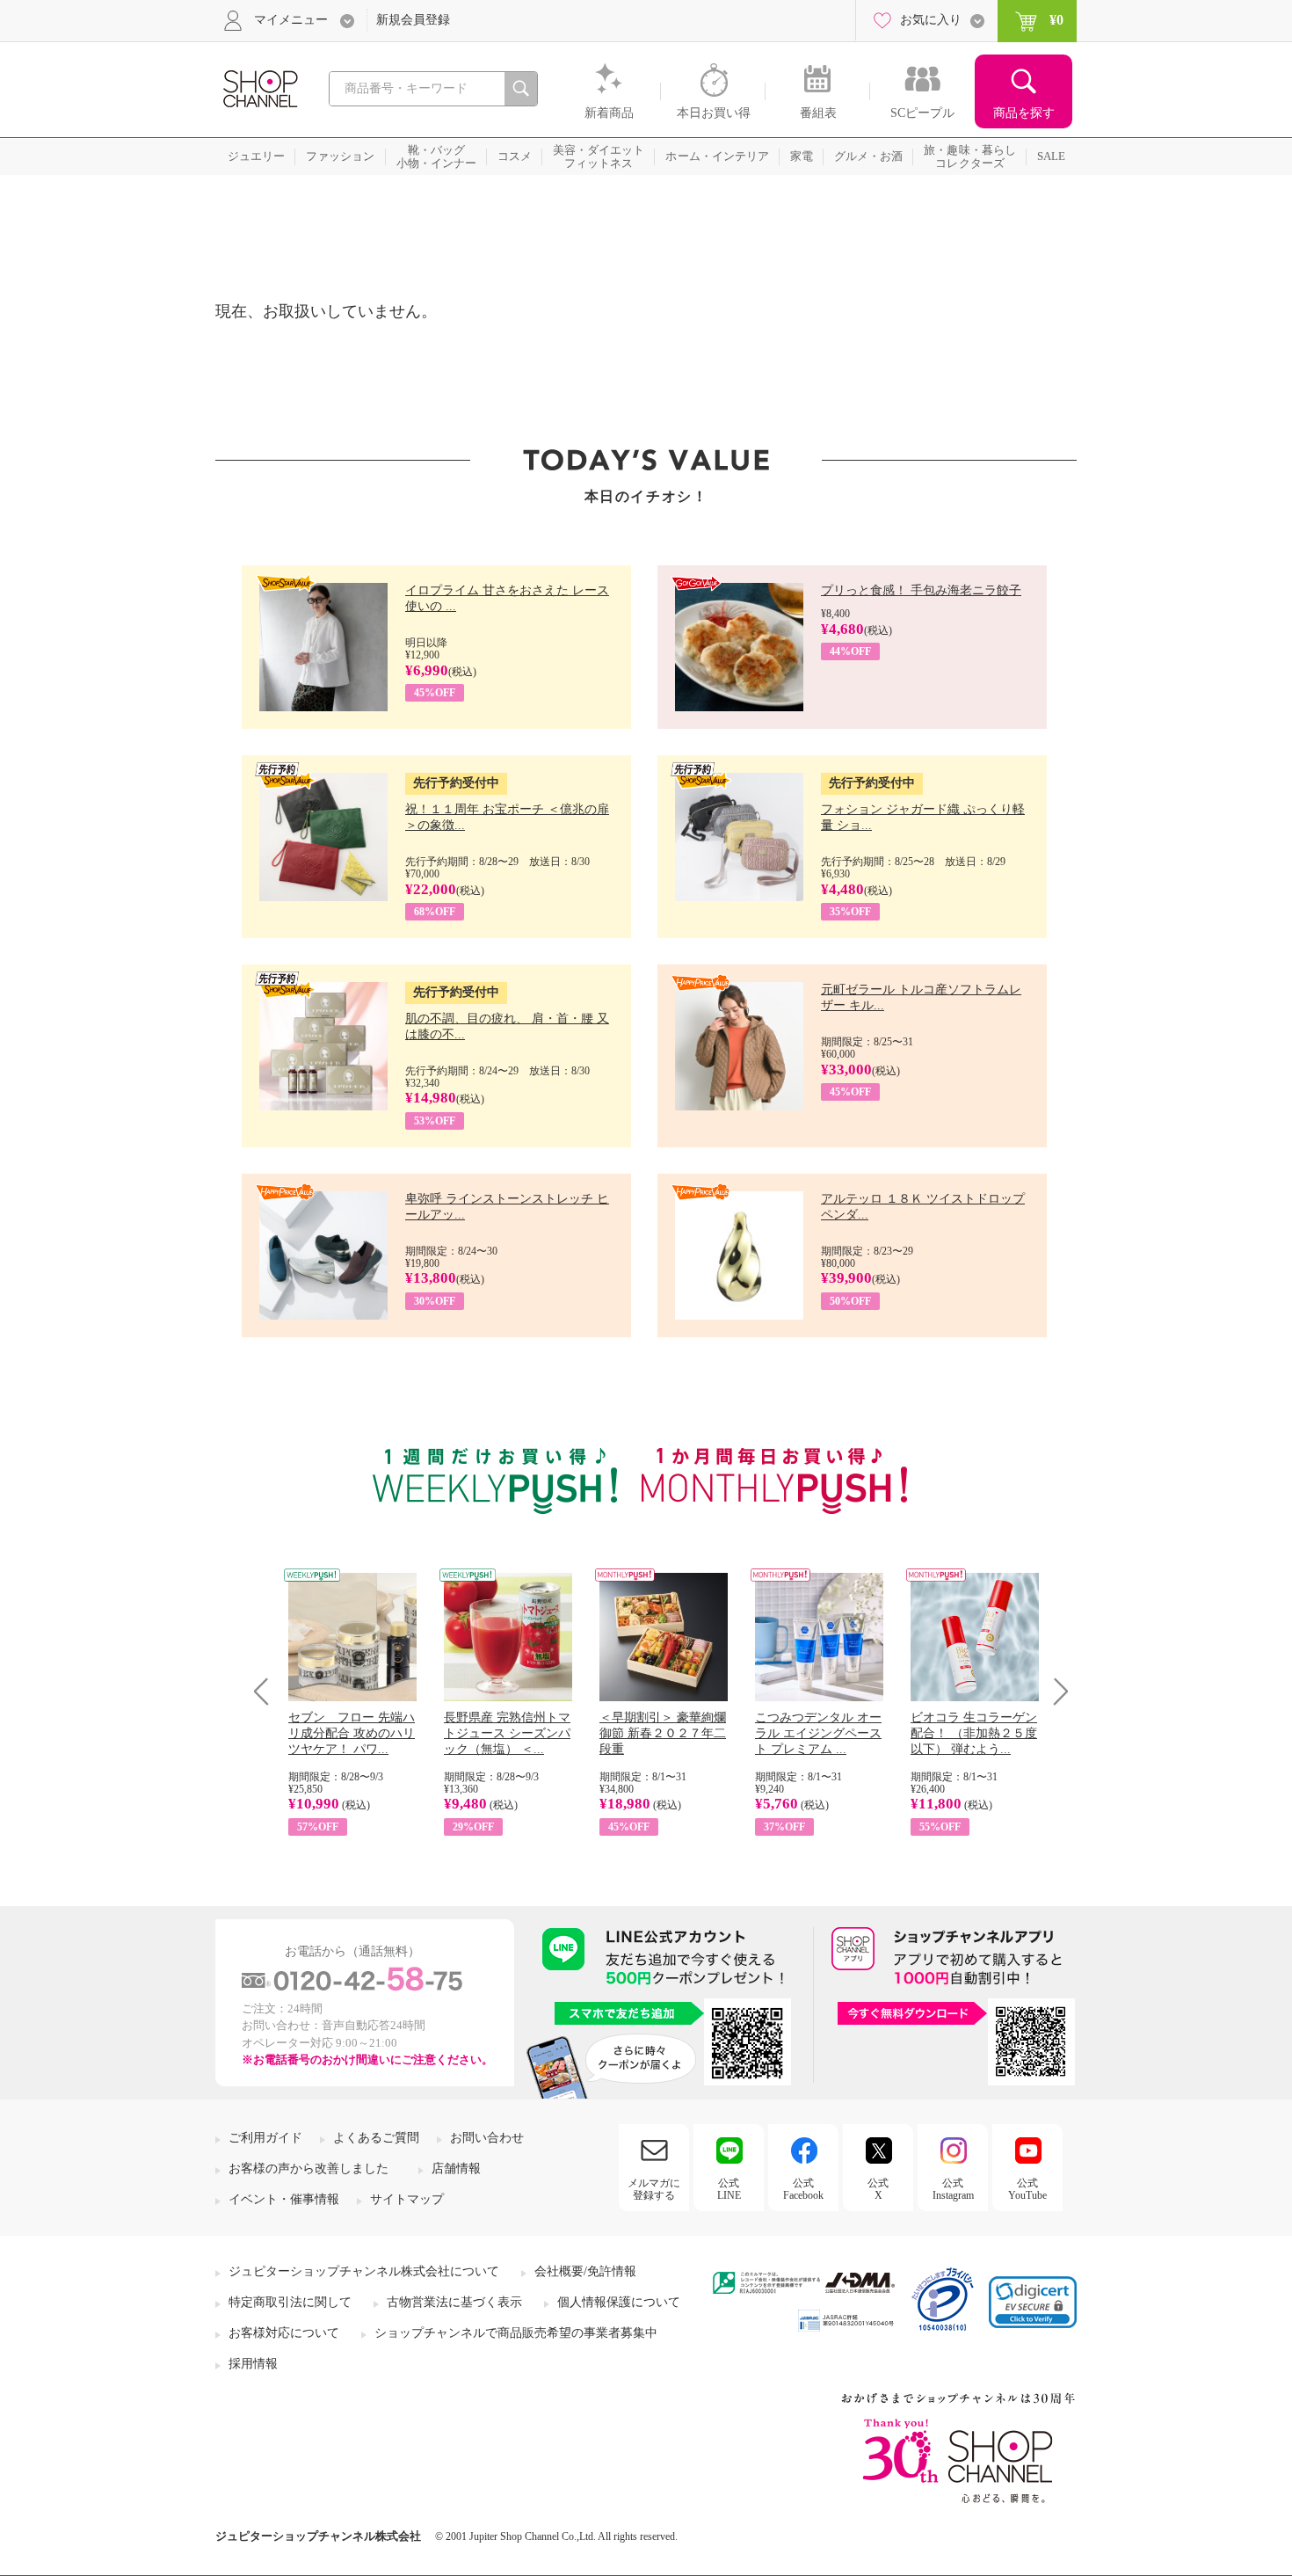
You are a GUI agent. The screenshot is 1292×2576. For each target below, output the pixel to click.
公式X (878, 2189)
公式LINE (729, 2189)
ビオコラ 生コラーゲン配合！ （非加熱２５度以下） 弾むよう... (974, 1733)
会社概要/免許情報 (585, 2271)
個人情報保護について (619, 2302)
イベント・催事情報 (284, 2199)
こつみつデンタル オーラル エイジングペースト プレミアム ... (818, 1733)
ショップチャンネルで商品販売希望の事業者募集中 (516, 2333)
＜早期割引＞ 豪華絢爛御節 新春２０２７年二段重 (663, 1733)
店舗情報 (456, 2168)
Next (1055, 1691)
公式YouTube (1027, 2189)
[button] (1033, 2302)
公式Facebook (803, 2189)
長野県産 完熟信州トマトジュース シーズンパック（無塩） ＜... (507, 1733)
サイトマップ (407, 2199)
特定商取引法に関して (290, 2302)
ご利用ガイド (265, 2138)
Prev (268, 1691)
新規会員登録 (413, 20)
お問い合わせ (487, 2138)
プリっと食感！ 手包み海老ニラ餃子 (921, 590)
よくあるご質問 (376, 2138)
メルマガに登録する (654, 2189)
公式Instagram (953, 2189)
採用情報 (253, 2364)
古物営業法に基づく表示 (454, 2302)
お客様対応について (284, 2333)
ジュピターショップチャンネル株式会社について (364, 2271)
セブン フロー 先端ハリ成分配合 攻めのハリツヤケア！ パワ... (352, 1733)
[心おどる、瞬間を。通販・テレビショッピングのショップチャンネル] (259, 87)
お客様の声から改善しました (308, 2168)
